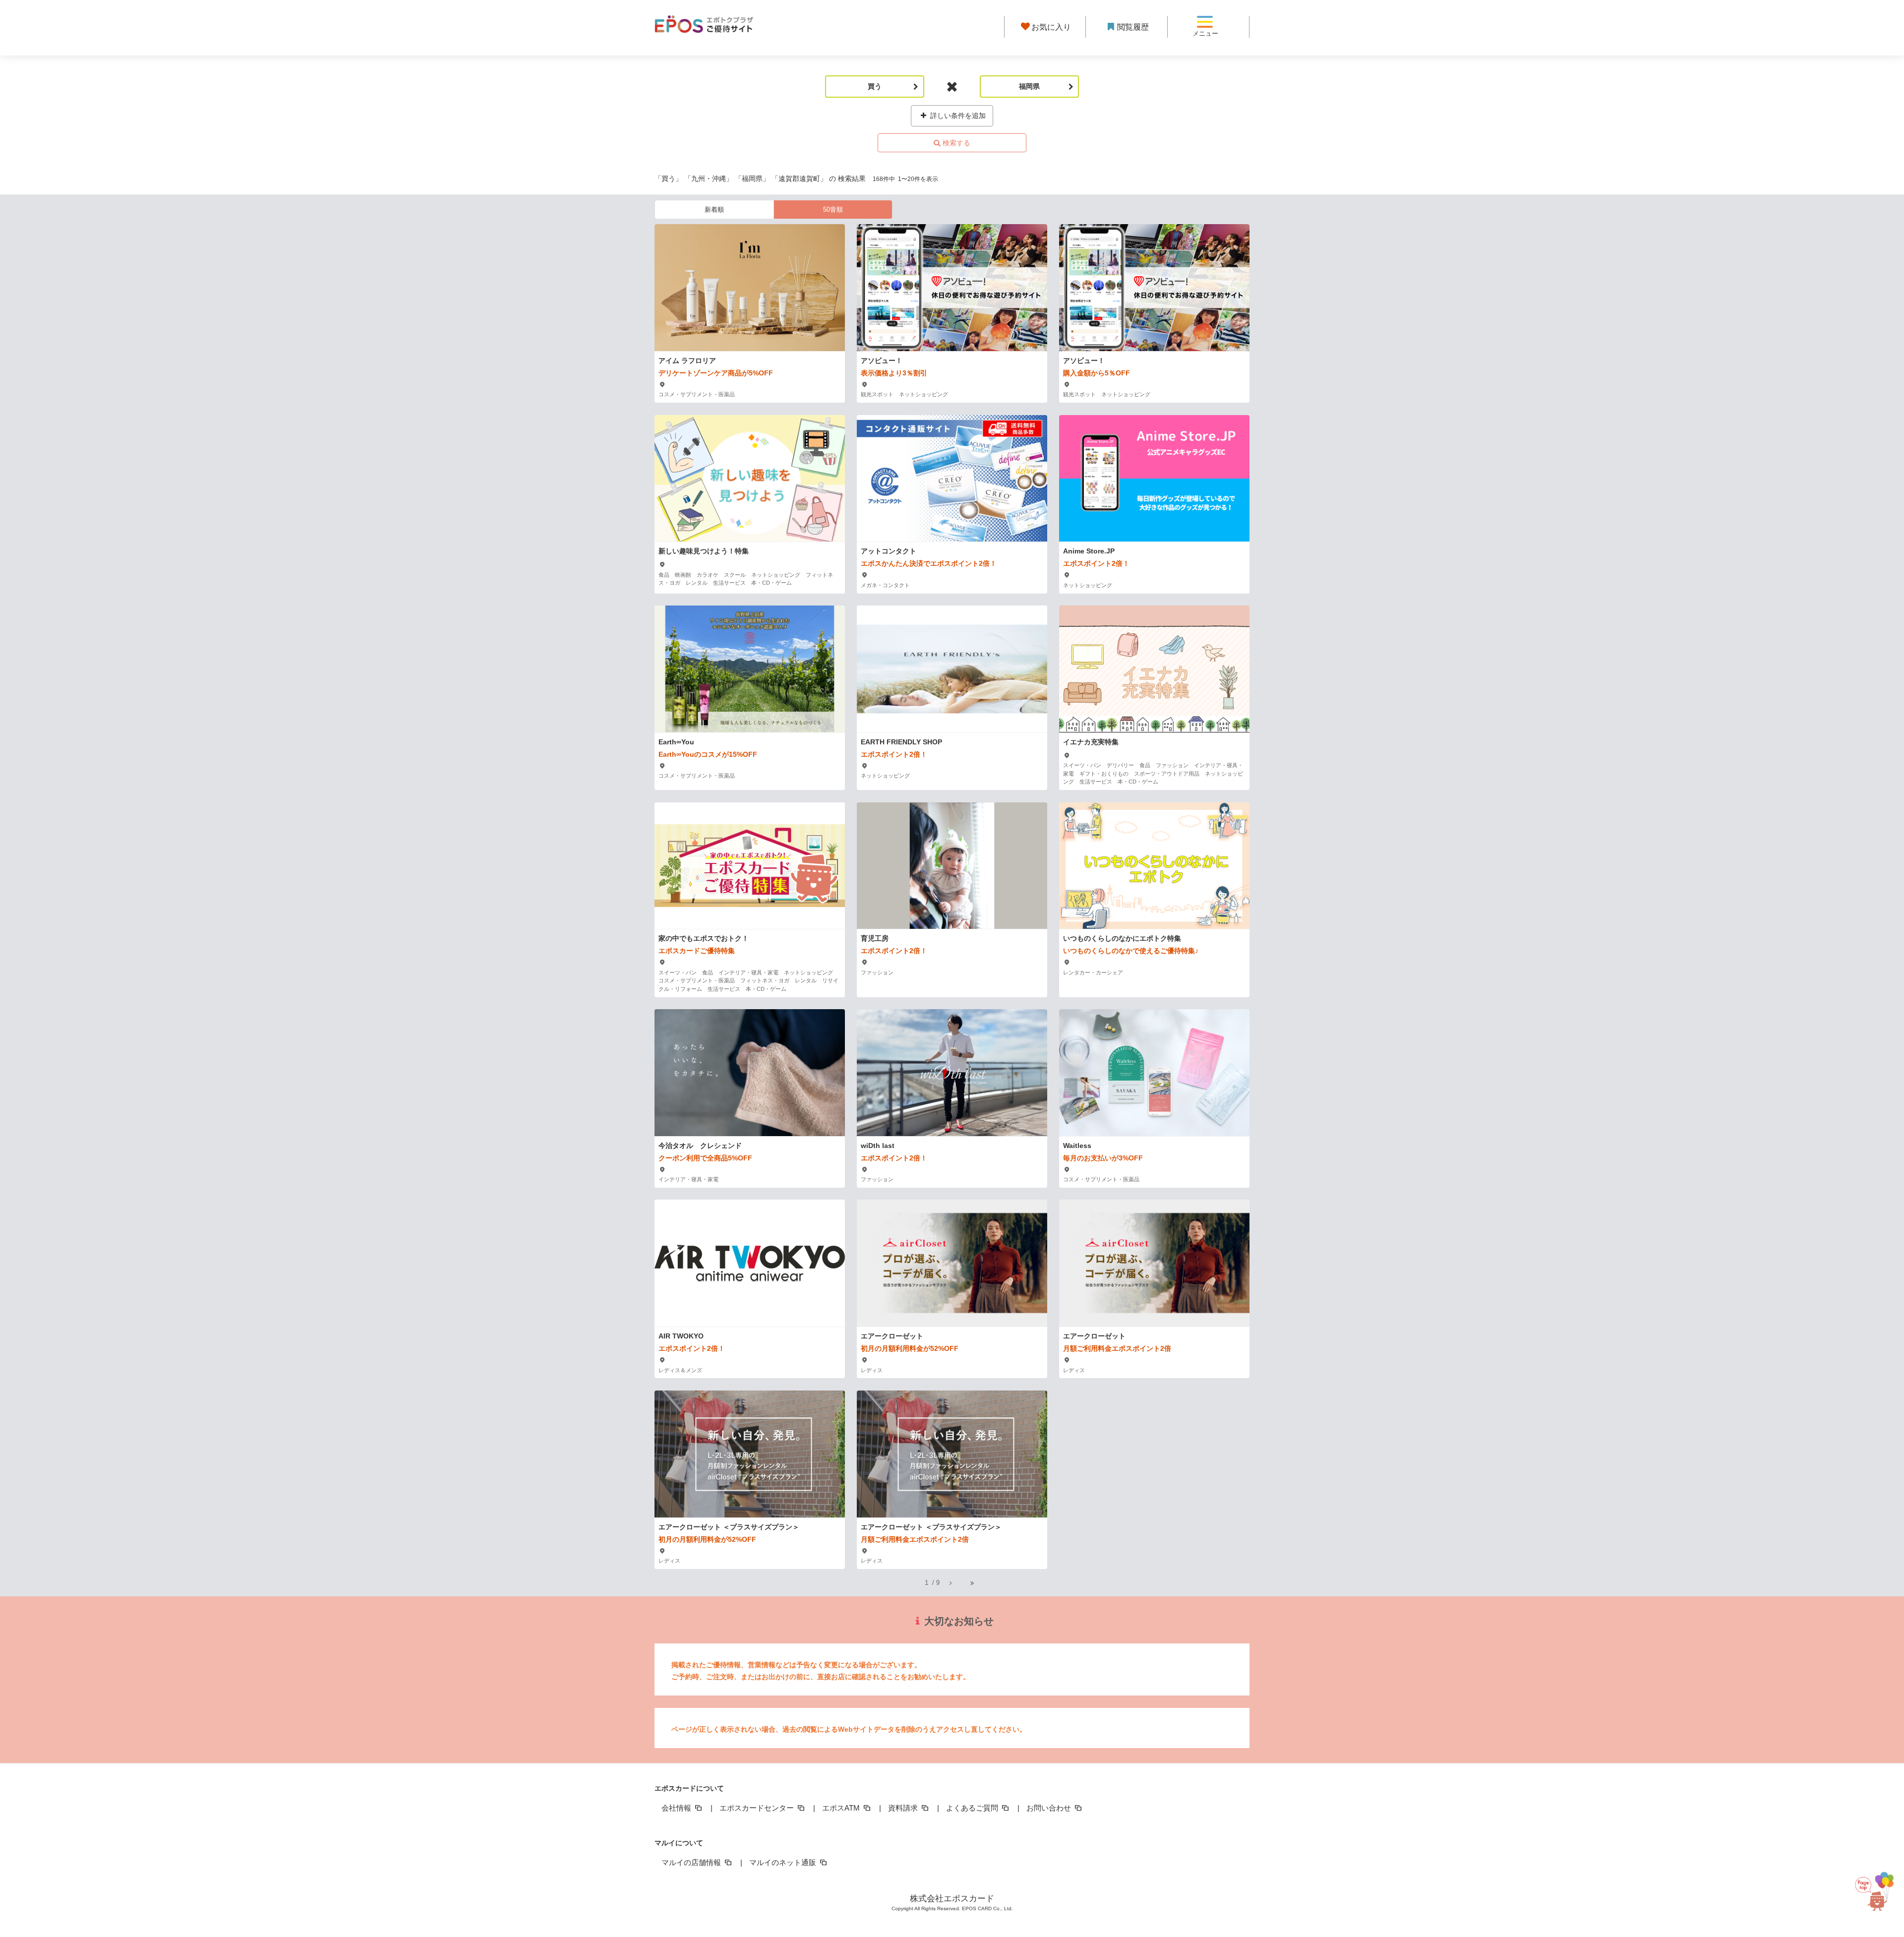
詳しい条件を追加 (957, 116)
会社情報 (677, 1808)
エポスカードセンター (758, 1808)
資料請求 (904, 1808)
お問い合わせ (1050, 1808)
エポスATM (842, 1808)
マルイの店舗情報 (692, 1862)
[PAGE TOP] (1875, 1893)
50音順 (833, 210)
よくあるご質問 (973, 1808)
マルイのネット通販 (784, 1862)
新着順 (714, 210)
